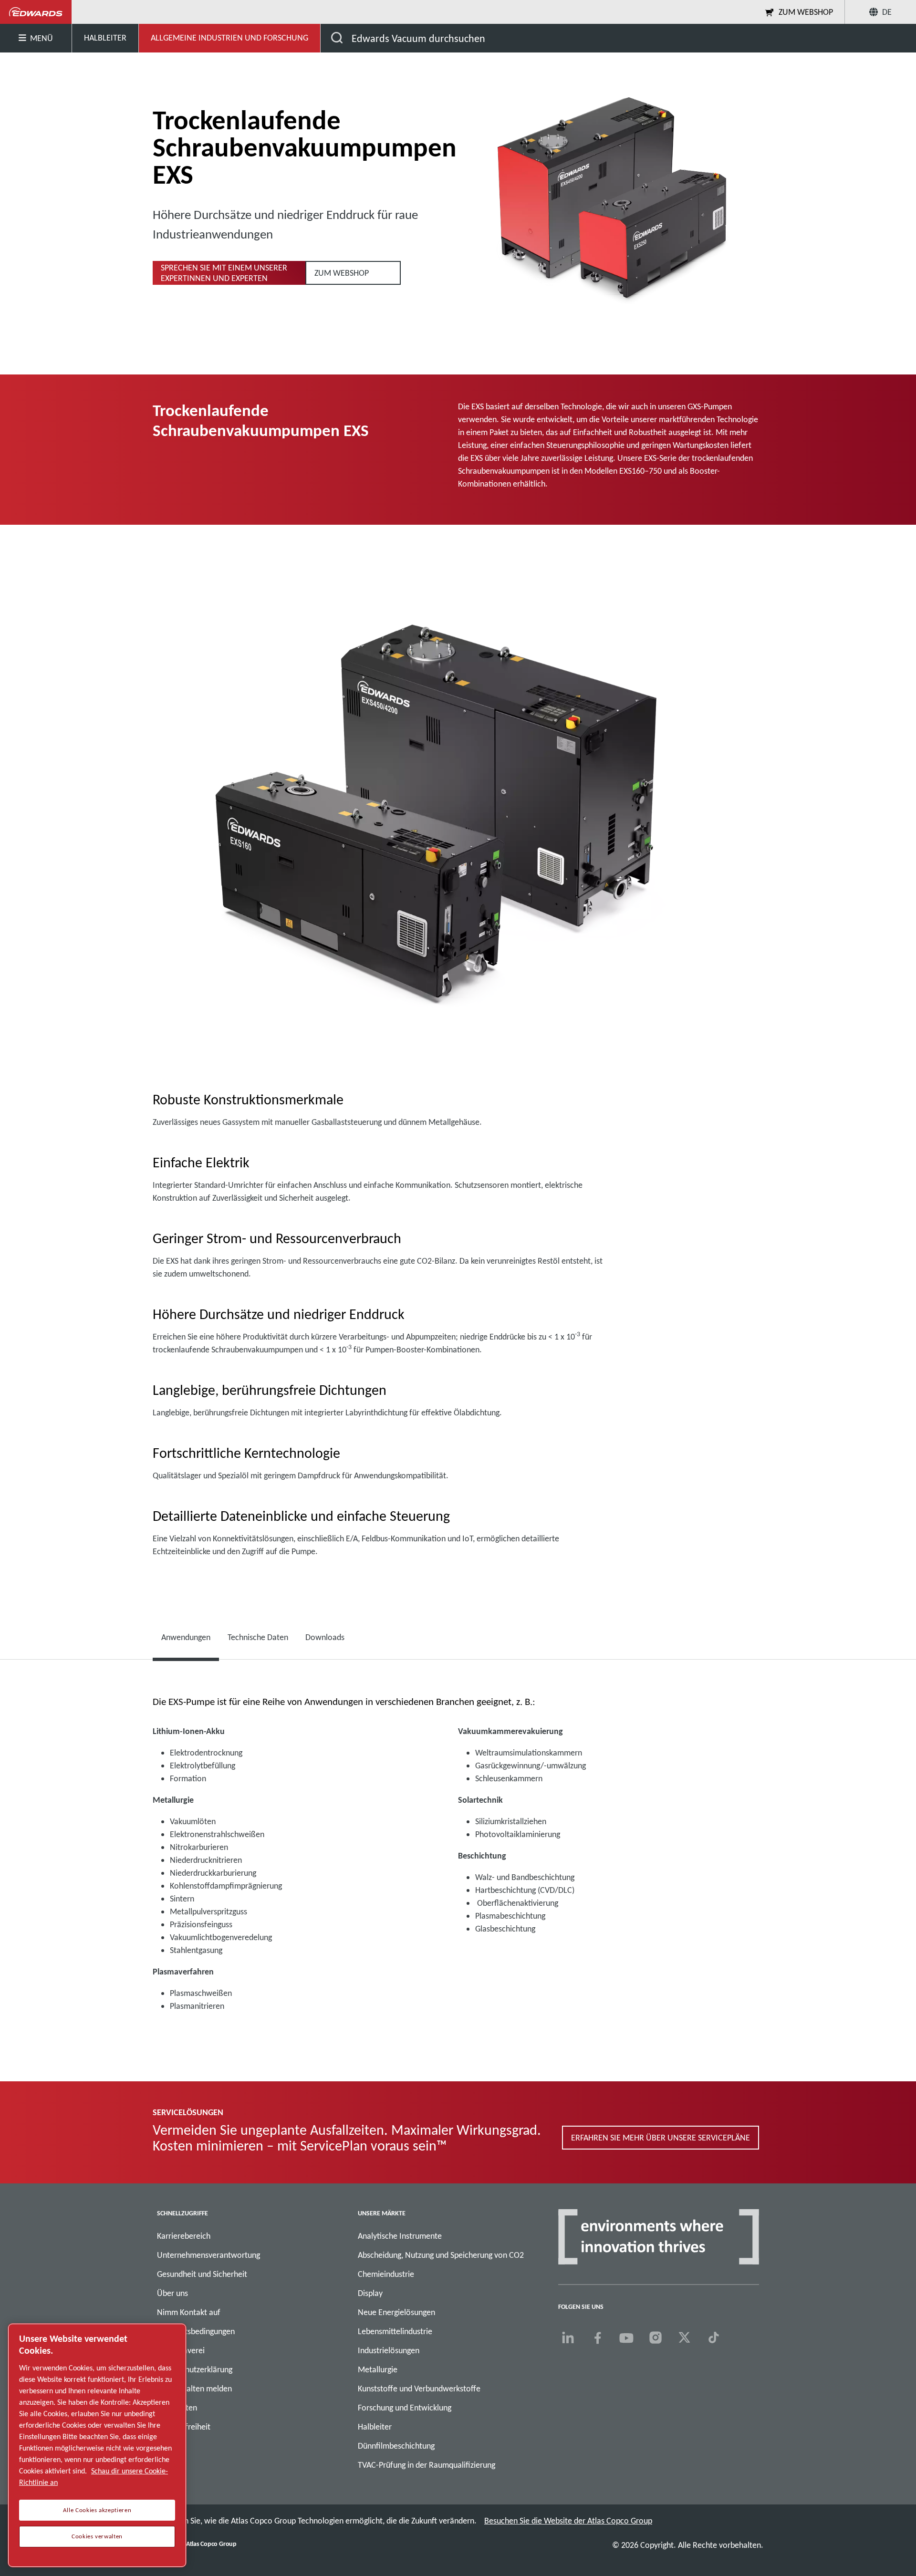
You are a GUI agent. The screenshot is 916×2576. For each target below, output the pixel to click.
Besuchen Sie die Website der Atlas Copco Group (568, 2521)
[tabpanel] (458, 1858)
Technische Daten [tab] (258, 1637)
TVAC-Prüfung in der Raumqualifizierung (427, 2465)
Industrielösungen (389, 2350)
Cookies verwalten (97, 2536)
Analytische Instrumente (400, 2236)
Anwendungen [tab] (186, 1637)
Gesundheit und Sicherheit (202, 2274)
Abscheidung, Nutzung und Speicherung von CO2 (441, 2255)
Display (370, 2293)
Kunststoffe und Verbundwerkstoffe (419, 2389)
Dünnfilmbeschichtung (396, 2446)
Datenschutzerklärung (195, 2369)
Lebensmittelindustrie (395, 2331)
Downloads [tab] (325, 1637)
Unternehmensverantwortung (208, 2255)
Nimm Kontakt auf (189, 2312)
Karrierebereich (184, 2236)
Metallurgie (378, 2369)
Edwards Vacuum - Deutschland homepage (36, 12)
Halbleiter (375, 2427)
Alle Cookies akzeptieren (97, 2510)
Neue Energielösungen (396, 2312)
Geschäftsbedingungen (196, 2331)
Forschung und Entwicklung (405, 2408)
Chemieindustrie (386, 2274)
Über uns (172, 2293)
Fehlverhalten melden (194, 2389)
